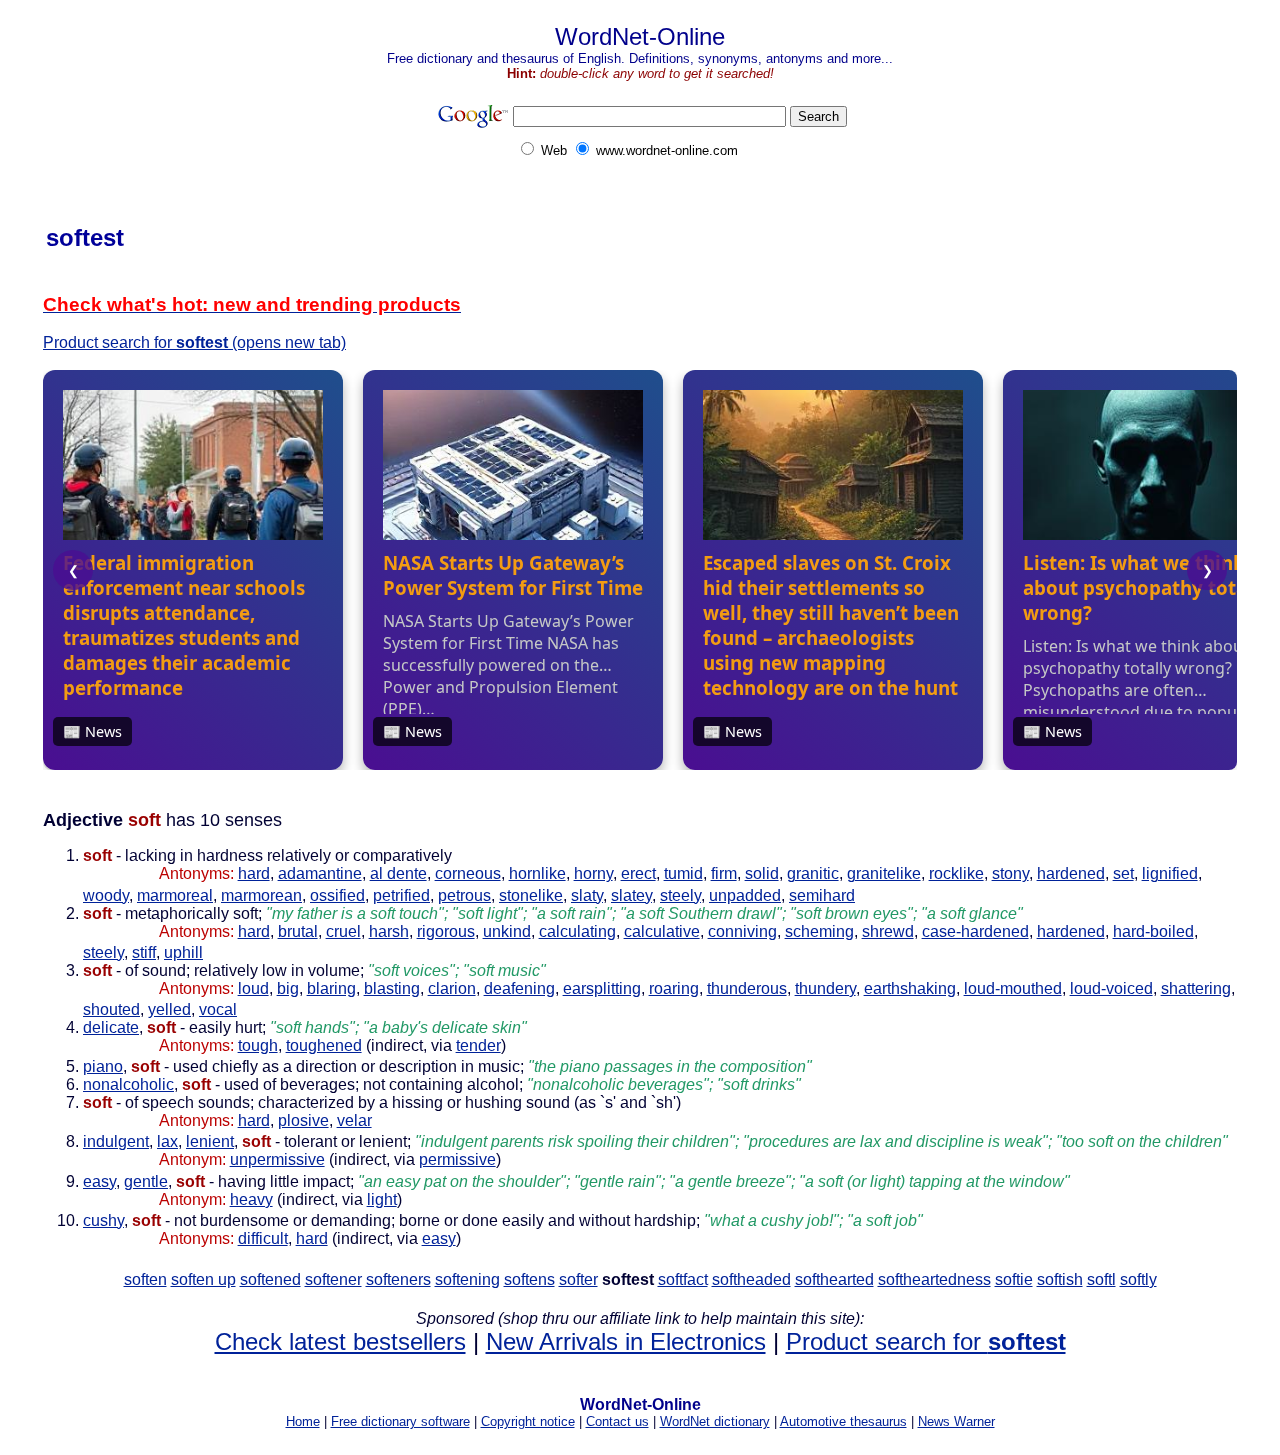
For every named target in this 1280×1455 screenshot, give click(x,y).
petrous (464, 895)
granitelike (884, 873)
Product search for (926, 1341)
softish (1060, 1279)
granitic (813, 873)
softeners (398, 1279)
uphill (183, 952)
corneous (468, 873)
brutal (298, 931)
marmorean (261, 895)
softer (578, 1279)
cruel (343, 931)
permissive (457, 1159)
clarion (452, 988)
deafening (519, 988)
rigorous (446, 931)
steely (680, 895)
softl (1101, 1279)
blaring (331, 988)
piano (103, 1066)
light (382, 1199)
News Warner (956, 1421)
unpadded (745, 895)
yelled (169, 1009)
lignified (1170, 873)
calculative (662, 931)
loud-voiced (1111, 988)
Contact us (617, 1421)
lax (167, 1141)
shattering (1196, 988)
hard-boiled (1153, 931)
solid (762, 873)
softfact (683, 1279)
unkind (507, 931)
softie (1014, 1279)
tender (478, 1045)
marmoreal (175, 895)
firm (724, 873)
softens (529, 1279)
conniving (742, 931)
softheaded (751, 1279)
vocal (218, 1009)
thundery (825, 988)
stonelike (531, 895)
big (288, 988)
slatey (631, 895)
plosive (303, 1120)
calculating (577, 931)
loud (253, 988)
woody (106, 895)
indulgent (116, 1141)
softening (467, 1279)
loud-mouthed (1013, 988)
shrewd (888, 931)
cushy (103, 1220)
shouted (111, 1009)
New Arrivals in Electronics (626, 1341)
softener (333, 1279)
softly (1138, 1279)
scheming (819, 931)
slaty (587, 895)
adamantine (320, 873)
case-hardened (975, 931)
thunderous (747, 988)
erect (638, 873)
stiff (144, 952)
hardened (1071, 873)
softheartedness (934, 1279)
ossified (337, 895)
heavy (251, 1199)
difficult (263, 1238)
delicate (111, 1027)
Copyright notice (528, 1421)
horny (593, 873)
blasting (392, 988)
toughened (324, 1045)
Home (303, 1421)
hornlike (537, 873)
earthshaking (910, 988)
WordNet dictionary (715, 1421)
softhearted (834, 1279)
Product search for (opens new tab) (194, 342)
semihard (822, 895)
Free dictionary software (400, 1421)
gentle (146, 1181)
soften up (203, 1279)
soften (145, 1279)
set (1123, 873)
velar (354, 1120)
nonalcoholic (128, 1084)
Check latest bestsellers (340, 1341)
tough (258, 1045)
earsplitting (602, 988)
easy (99, 1181)
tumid (683, 873)
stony (1010, 873)
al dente (398, 873)
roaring (674, 988)
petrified (401, 895)
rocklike (956, 873)
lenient (210, 1141)
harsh (389, 931)
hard (254, 873)
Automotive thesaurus (843, 1421)
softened (270, 1279)
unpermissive (277, 1159)
